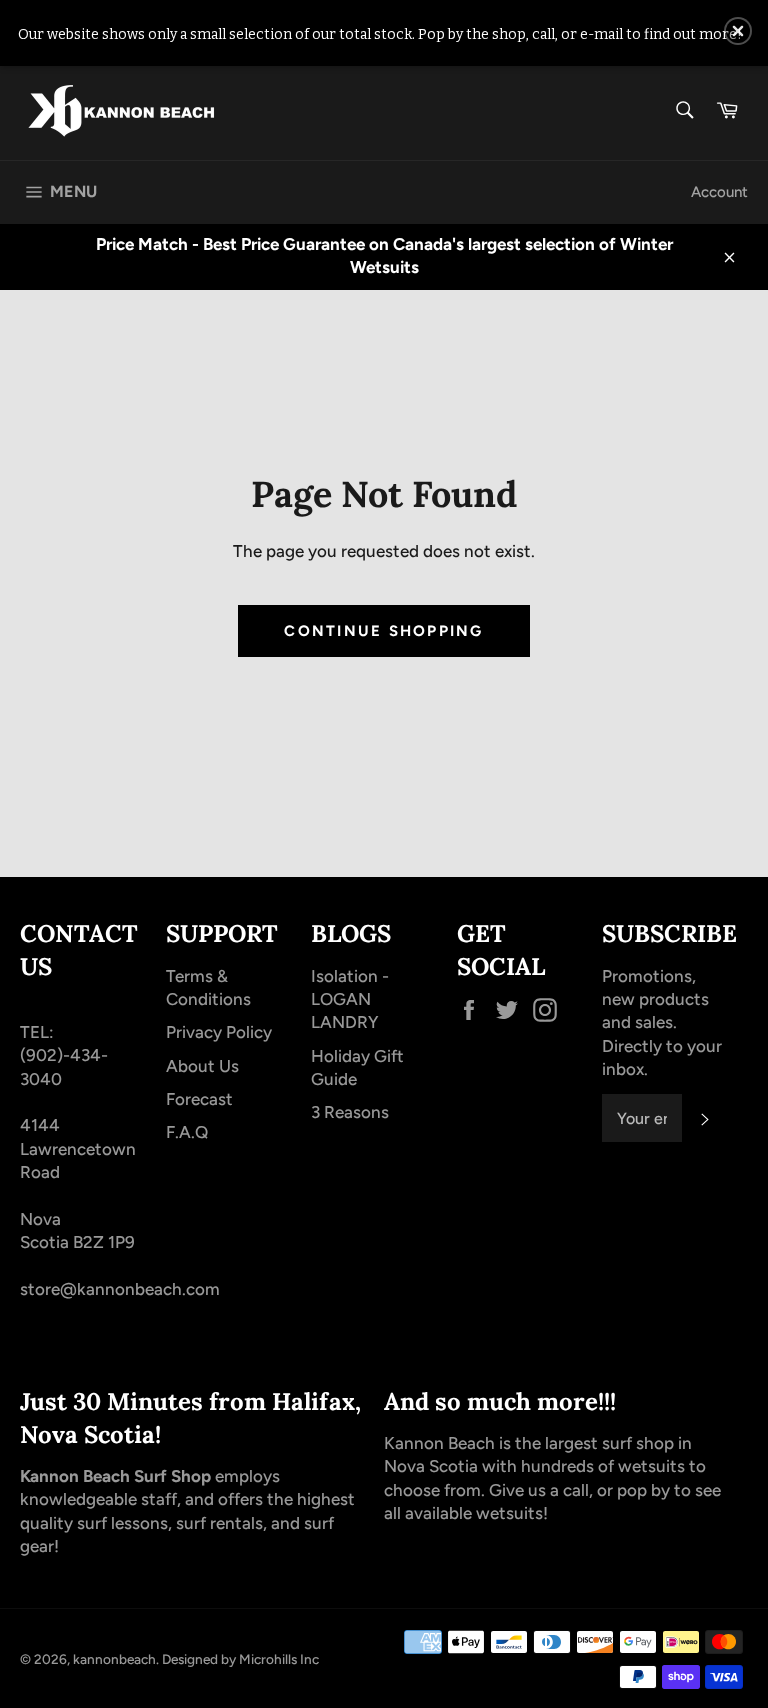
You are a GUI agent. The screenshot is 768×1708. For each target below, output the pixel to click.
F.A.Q (187, 1132)
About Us (202, 1066)
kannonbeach (114, 1659)
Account (719, 192)
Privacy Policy (219, 1032)
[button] (738, 31)
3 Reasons (350, 1112)
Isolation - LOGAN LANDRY (350, 999)
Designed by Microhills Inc (240, 1659)
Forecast (199, 1099)
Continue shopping (383, 631)
